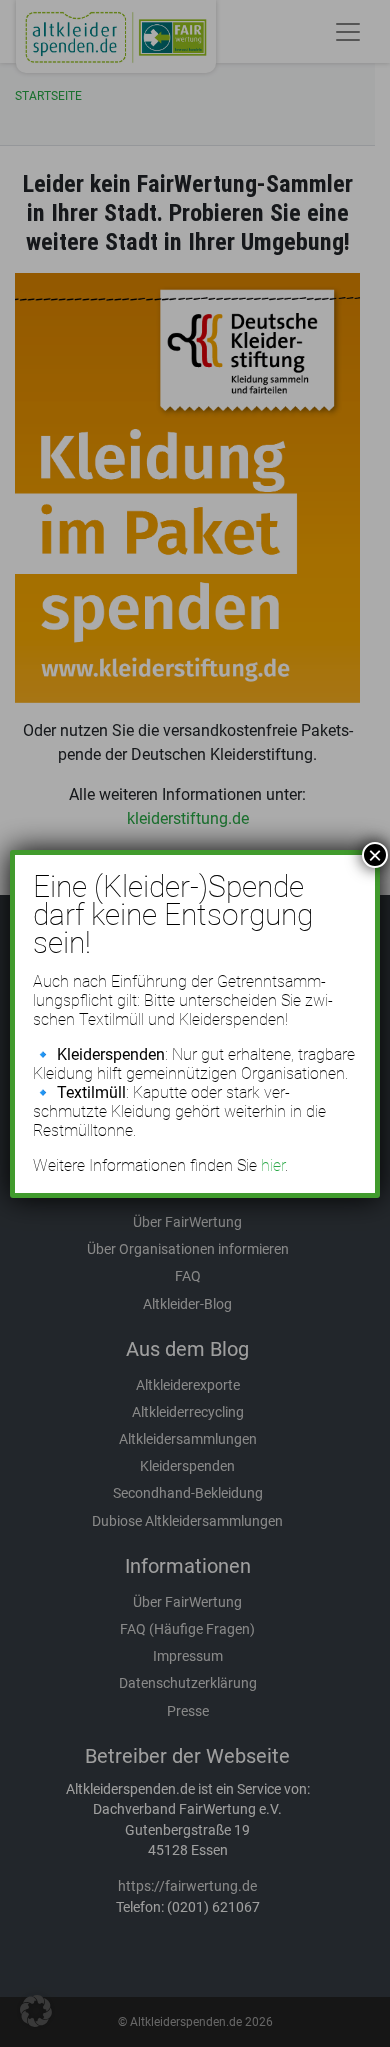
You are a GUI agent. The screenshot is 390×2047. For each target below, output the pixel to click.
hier (273, 1165)
